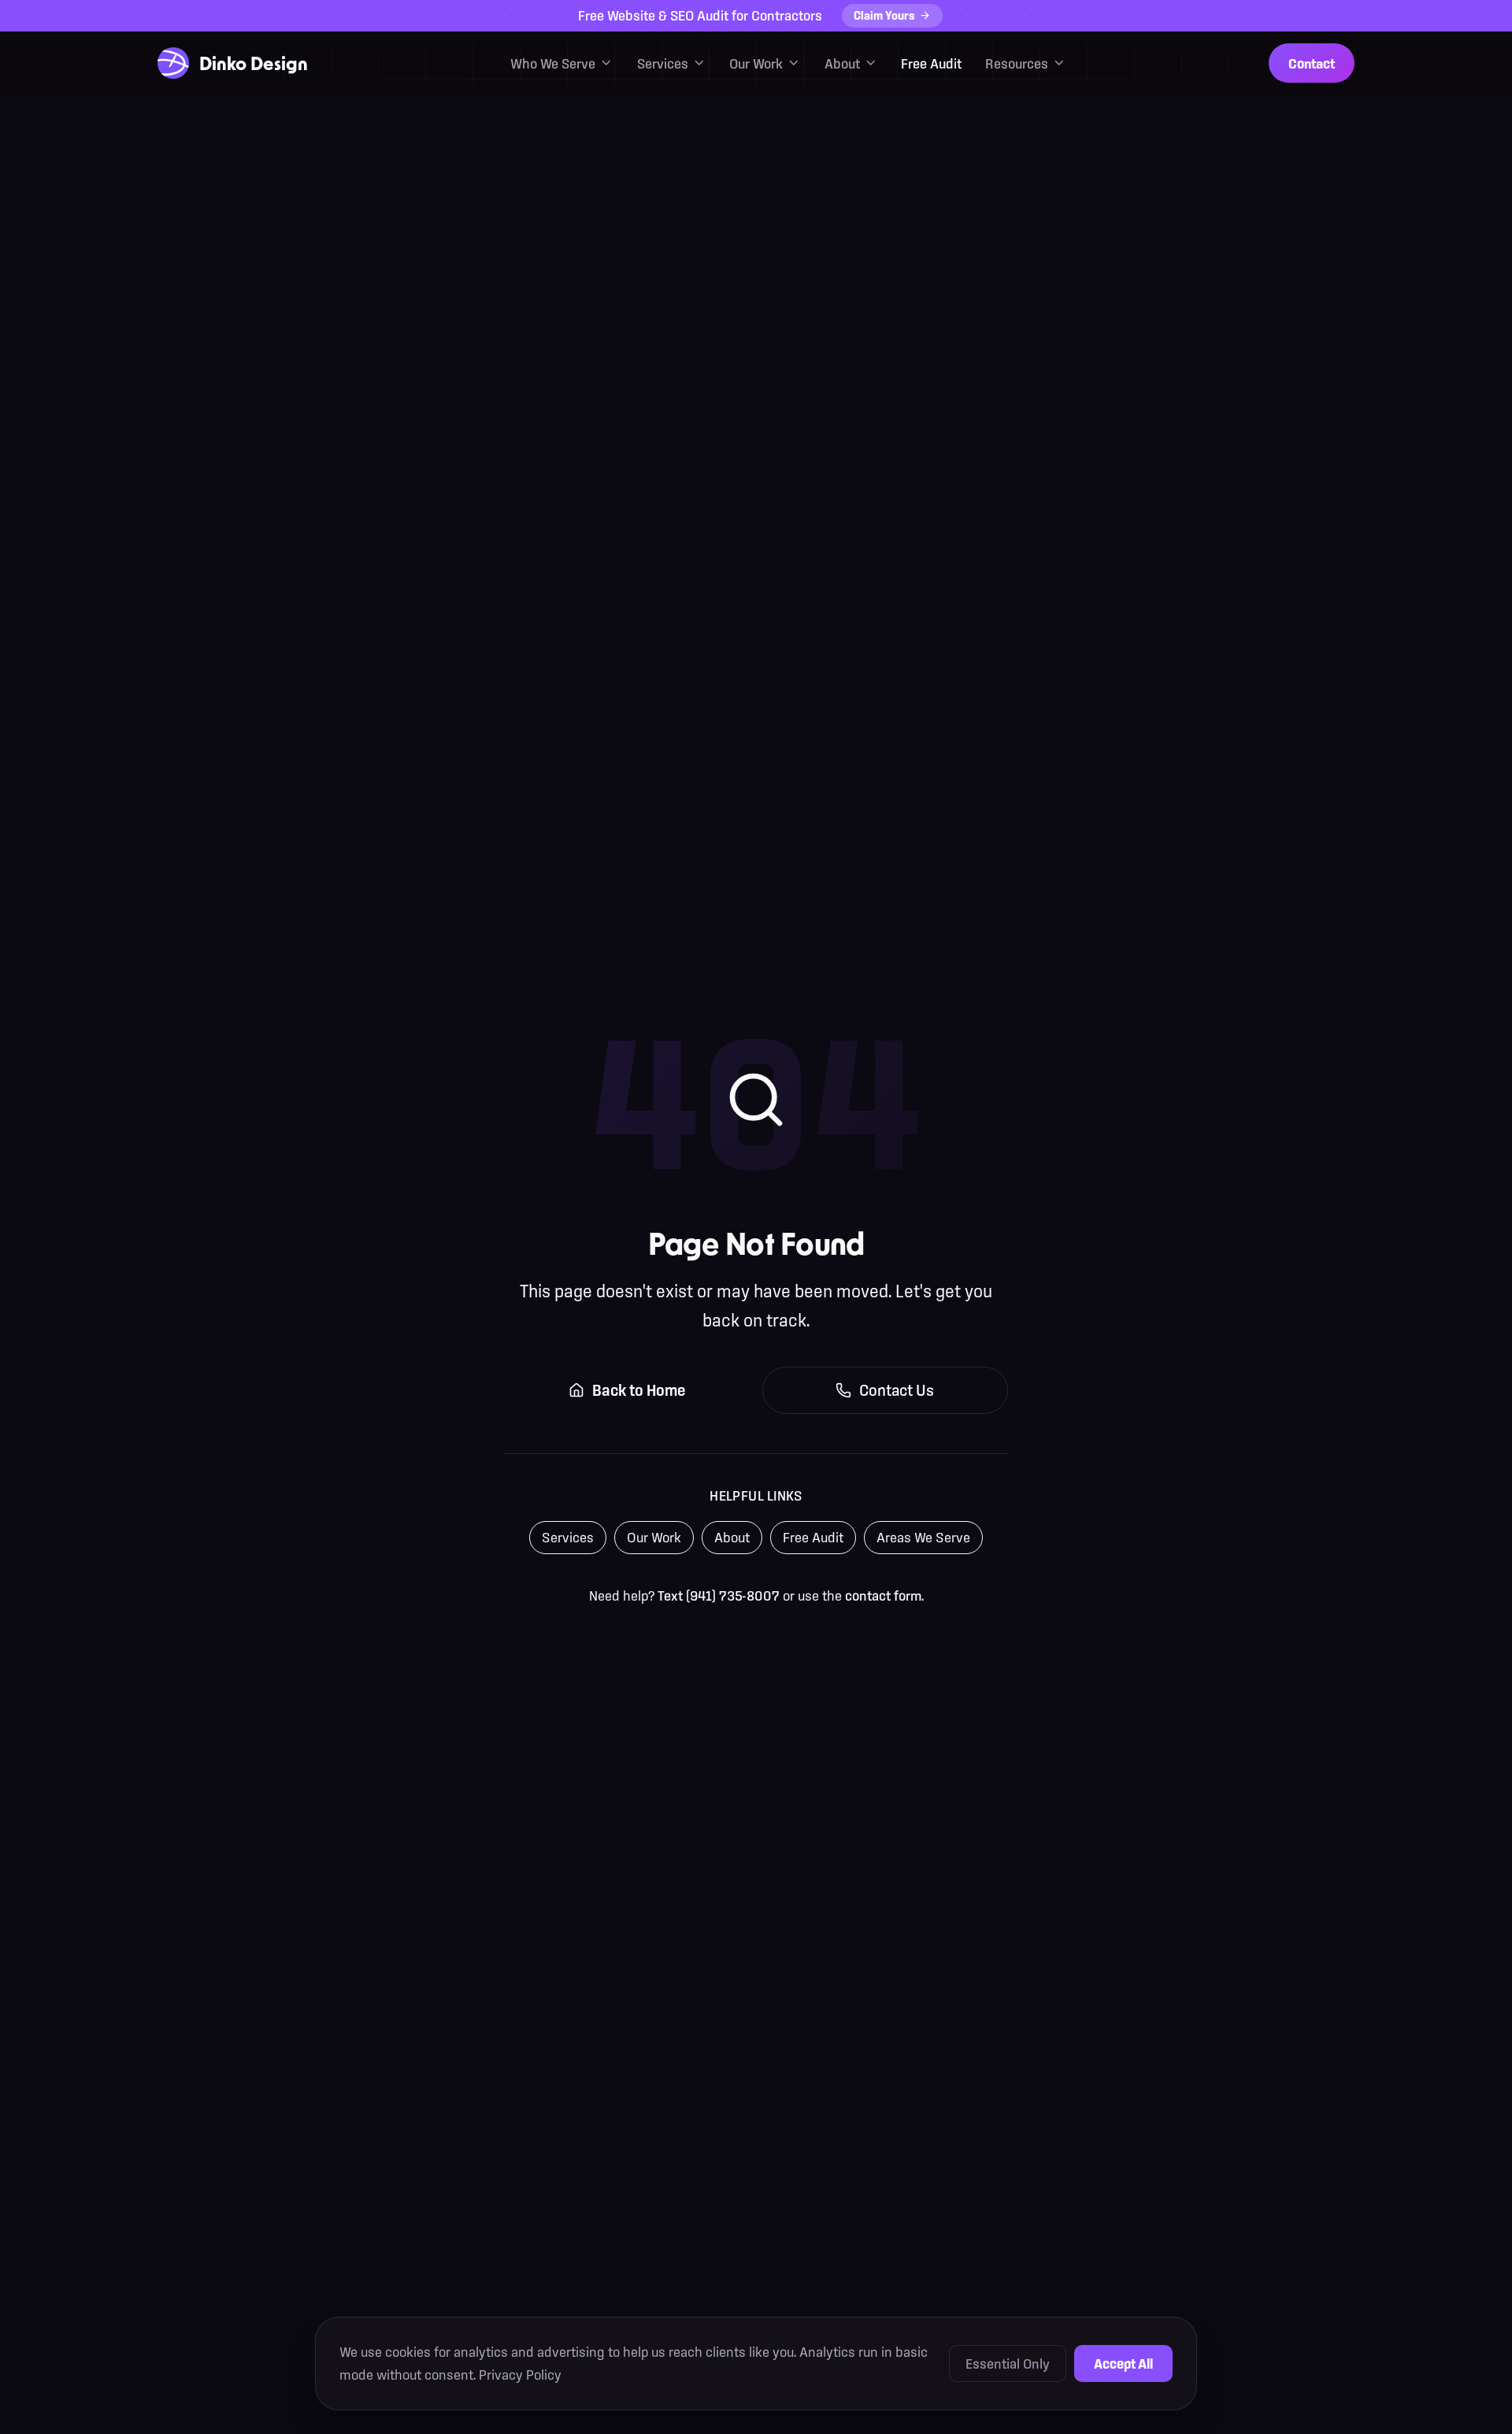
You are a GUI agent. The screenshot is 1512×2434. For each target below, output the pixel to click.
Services (663, 63)
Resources (1017, 63)
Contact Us (897, 1390)
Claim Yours (884, 15)
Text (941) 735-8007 (719, 1595)
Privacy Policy (520, 2375)
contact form (883, 1595)
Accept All (1123, 2364)
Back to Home (639, 1390)
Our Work (756, 63)
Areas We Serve (923, 1537)
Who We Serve (553, 63)
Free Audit (931, 63)
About (842, 63)
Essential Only (1008, 2364)
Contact (1312, 63)
